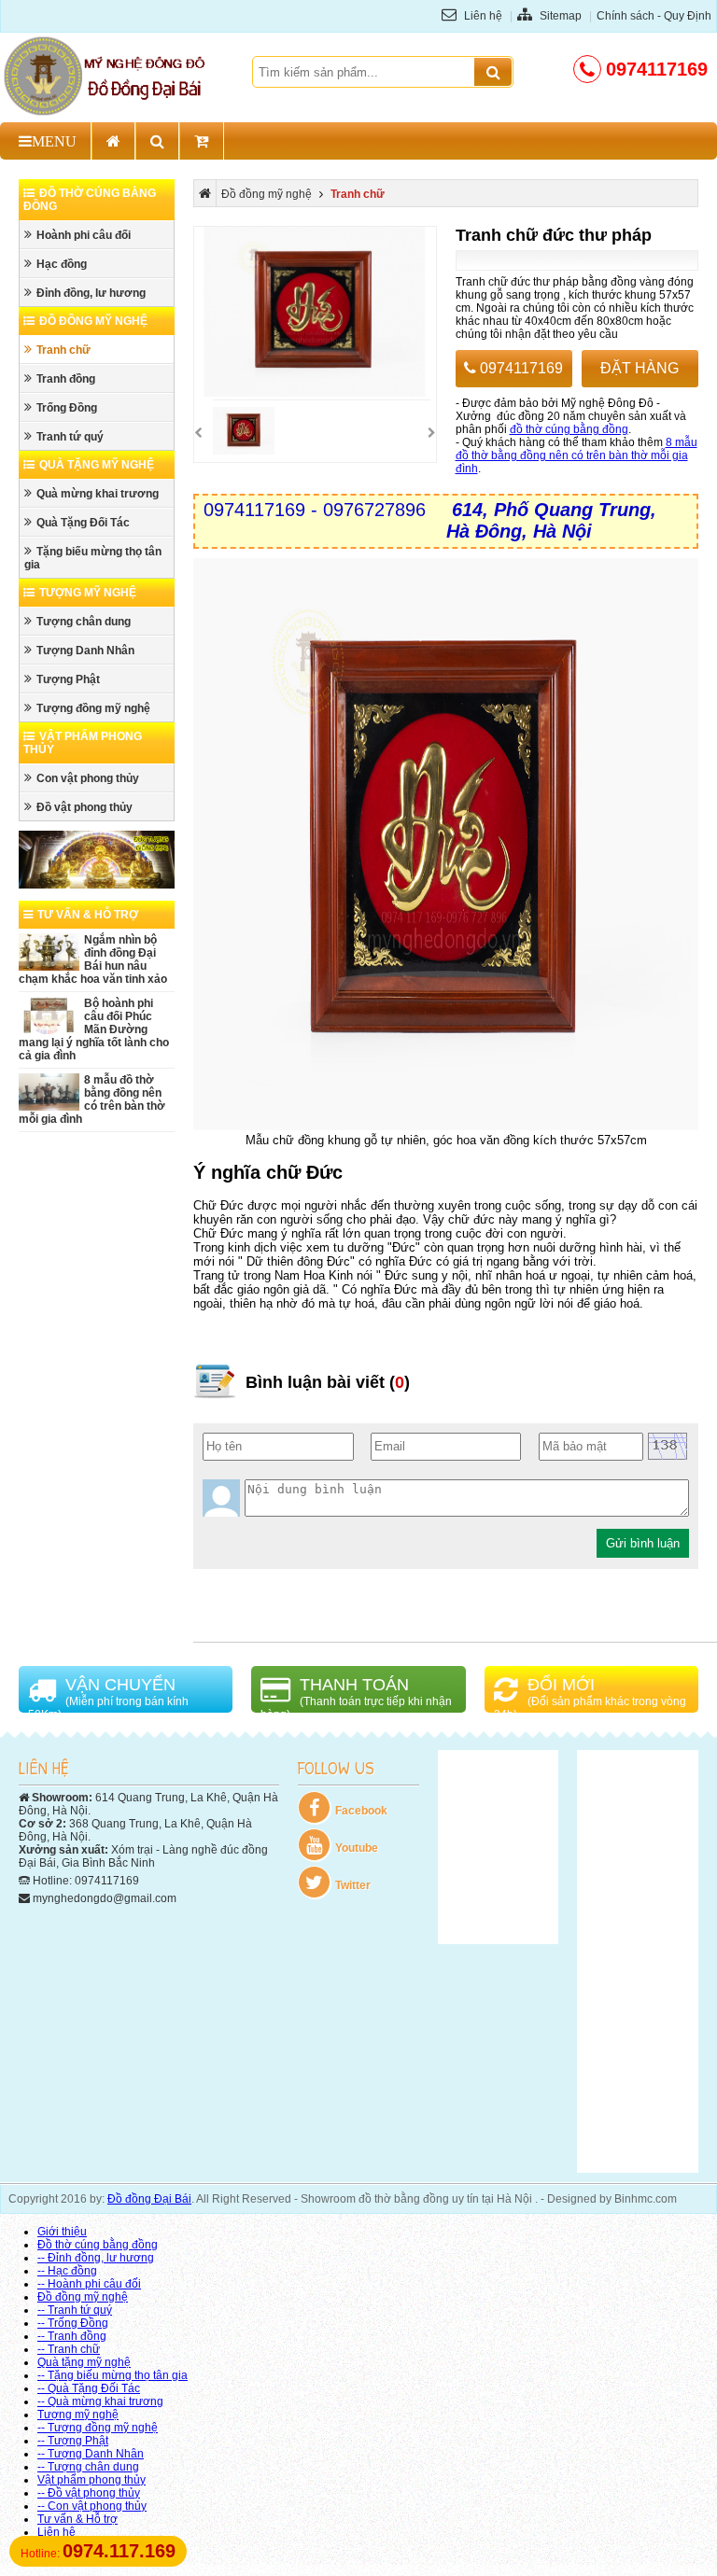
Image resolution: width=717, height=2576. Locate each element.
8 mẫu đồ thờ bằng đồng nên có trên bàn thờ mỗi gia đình (92, 1099)
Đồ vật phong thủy (84, 807)
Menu (54, 141)
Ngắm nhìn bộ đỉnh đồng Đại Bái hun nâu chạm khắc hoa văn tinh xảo (93, 959)
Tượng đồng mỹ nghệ (93, 708)
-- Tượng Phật (73, 2441)
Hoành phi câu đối (84, 235)
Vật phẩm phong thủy (91, 2480)
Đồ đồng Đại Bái (149, 2199)
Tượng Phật (68, 679)
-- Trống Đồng (73, 2323)
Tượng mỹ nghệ (88, 593)
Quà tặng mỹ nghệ (97, 465)
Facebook (361, 1811)
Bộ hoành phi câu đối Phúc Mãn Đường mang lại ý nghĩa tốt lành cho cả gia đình (94, 1029)
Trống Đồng (67, 408)
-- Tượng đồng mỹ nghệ (98, 2428)
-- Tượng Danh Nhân (91, 2454)
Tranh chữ (63, 350)
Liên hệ (482, 16)
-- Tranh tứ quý (75, 2310)
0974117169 (520, 368)
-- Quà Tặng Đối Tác (89, 2388)
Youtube (357, 1848)
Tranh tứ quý (70, 437)
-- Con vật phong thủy (92, 2506)
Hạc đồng (62, 264)
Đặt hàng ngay (640, 374)
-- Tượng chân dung (88, 2467)
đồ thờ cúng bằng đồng (569, 429)
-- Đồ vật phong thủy (89, 2493)
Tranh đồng (66, 379)
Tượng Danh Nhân (85, 651)
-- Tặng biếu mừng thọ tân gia (112, 2375)
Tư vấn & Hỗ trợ (88, 915)
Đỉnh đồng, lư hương (91, 293)
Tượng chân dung (84, 622)
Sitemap (559, 16)
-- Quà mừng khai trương (100, 2401)
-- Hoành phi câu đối (89, 2284)
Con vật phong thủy (88, 778)
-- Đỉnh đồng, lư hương (96, 2258)
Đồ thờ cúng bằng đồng (98, 2245)
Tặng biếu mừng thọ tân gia (93, 558)
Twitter (353, 1885)
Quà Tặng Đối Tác (83, 523)
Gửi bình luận (643, 1543)
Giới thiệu (62, 2232)
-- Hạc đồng (67, 2271)
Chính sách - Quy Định (654, 16)
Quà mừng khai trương (98, 494)
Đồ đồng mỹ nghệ (93, 321)
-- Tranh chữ (69, 2349)
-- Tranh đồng (72, 2336)
